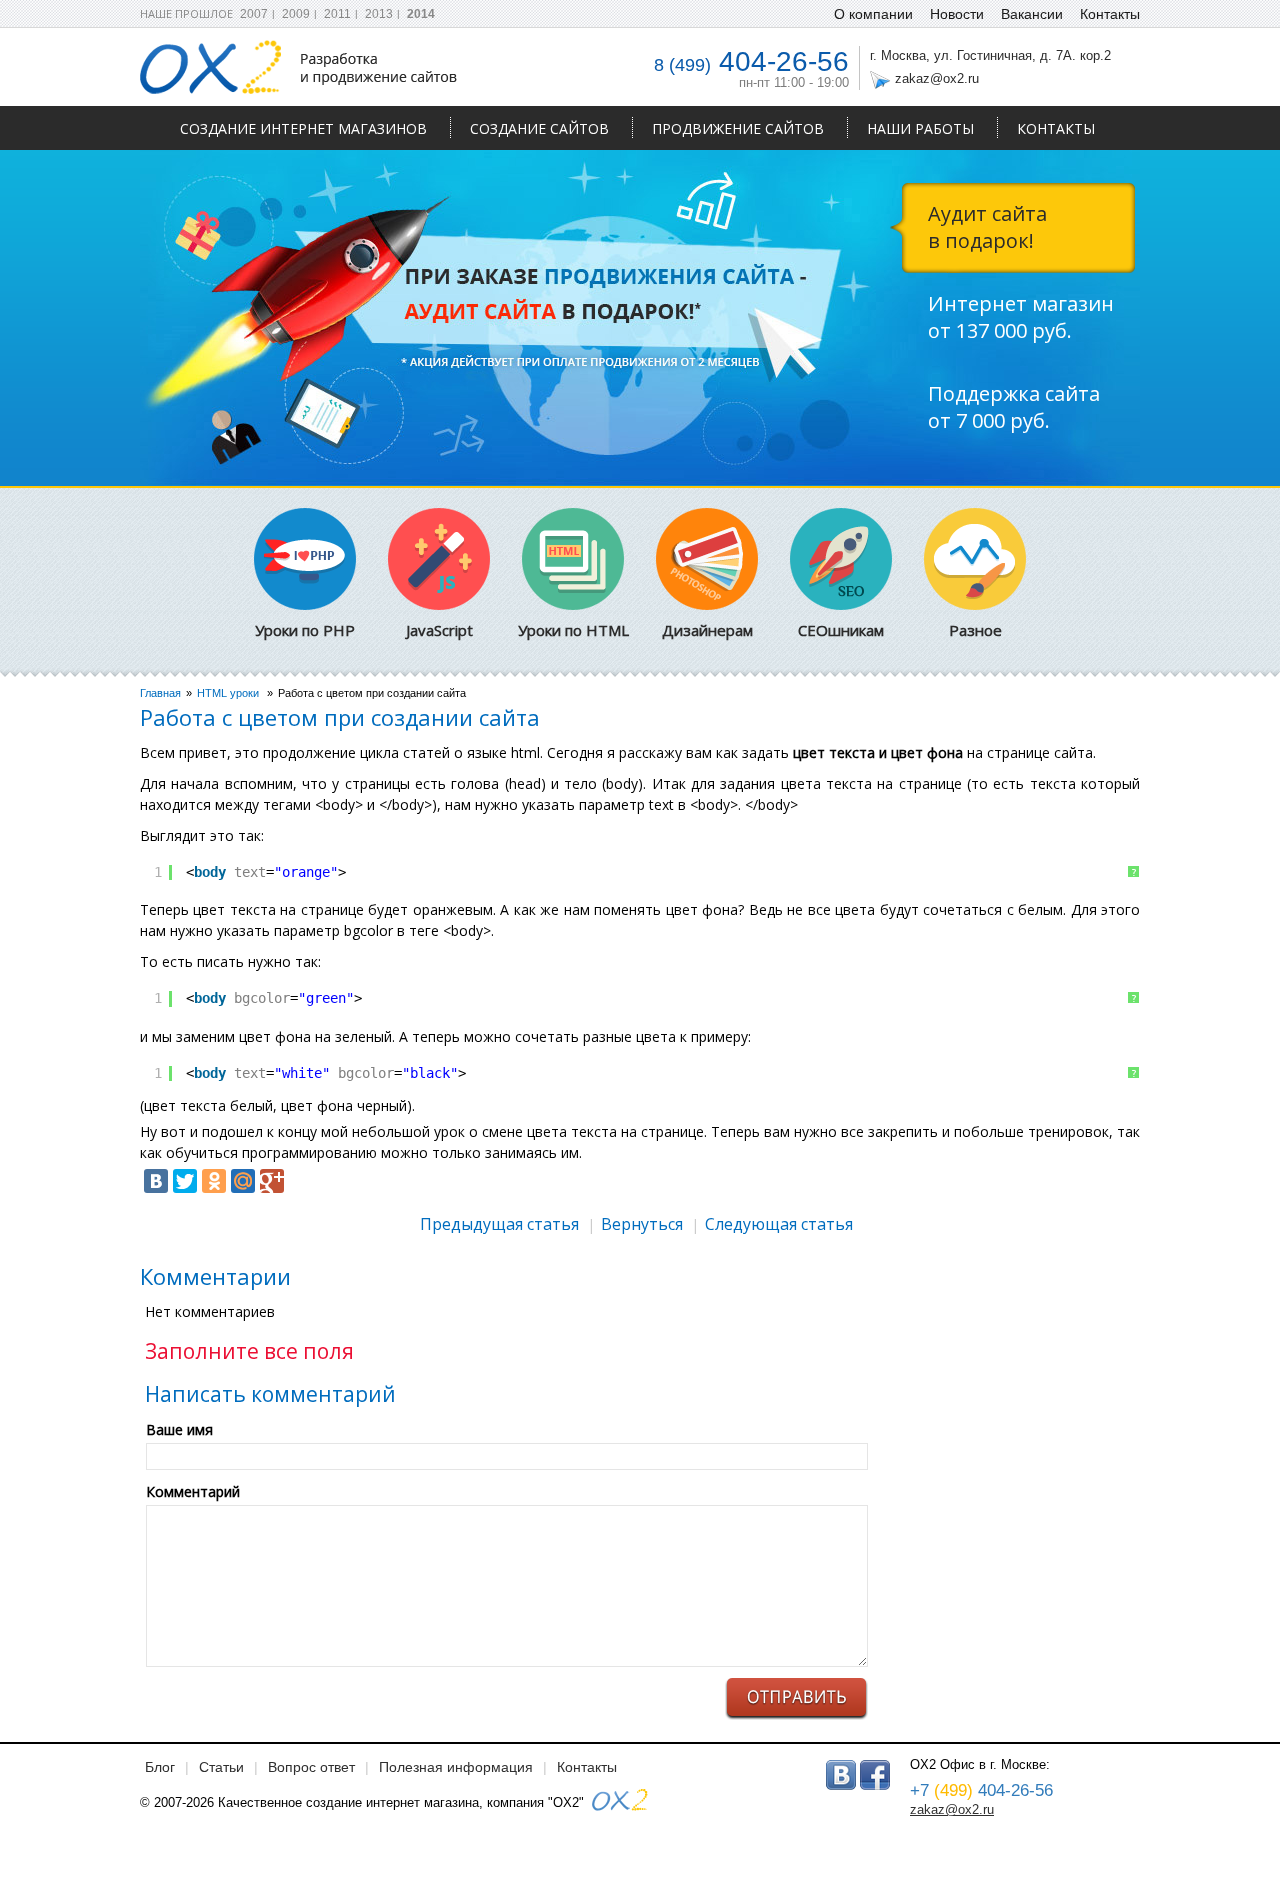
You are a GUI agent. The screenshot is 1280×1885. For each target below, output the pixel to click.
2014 (421, 14)
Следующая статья (779, 1224)
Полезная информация (456, 1767)
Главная (160, 693)
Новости (957, 14)
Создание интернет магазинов (303, 128)
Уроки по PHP (305, 630)
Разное (975, 630)
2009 (296, 14)
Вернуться (642, 1224)
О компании (873, 14)
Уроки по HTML (573, 630)
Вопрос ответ (311, 1767)
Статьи (221, 1767)
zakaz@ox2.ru (937, 78)
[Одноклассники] (214, 1181)
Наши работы (920, 128)
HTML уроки (228, 693)
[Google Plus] (272, 1181)
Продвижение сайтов (738, 128)
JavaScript (439, 630)
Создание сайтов (539, 128)
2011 (337, 14)
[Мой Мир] (243, 1181)
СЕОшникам (841, 630)
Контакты (1056, 128)
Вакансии (1032, 14)
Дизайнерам (707, 630)
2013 (379, 14)
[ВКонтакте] (156, 1181)
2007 (254, 14)
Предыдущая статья (499, 1224)
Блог (160, 1767)
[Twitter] (185, 1181)
